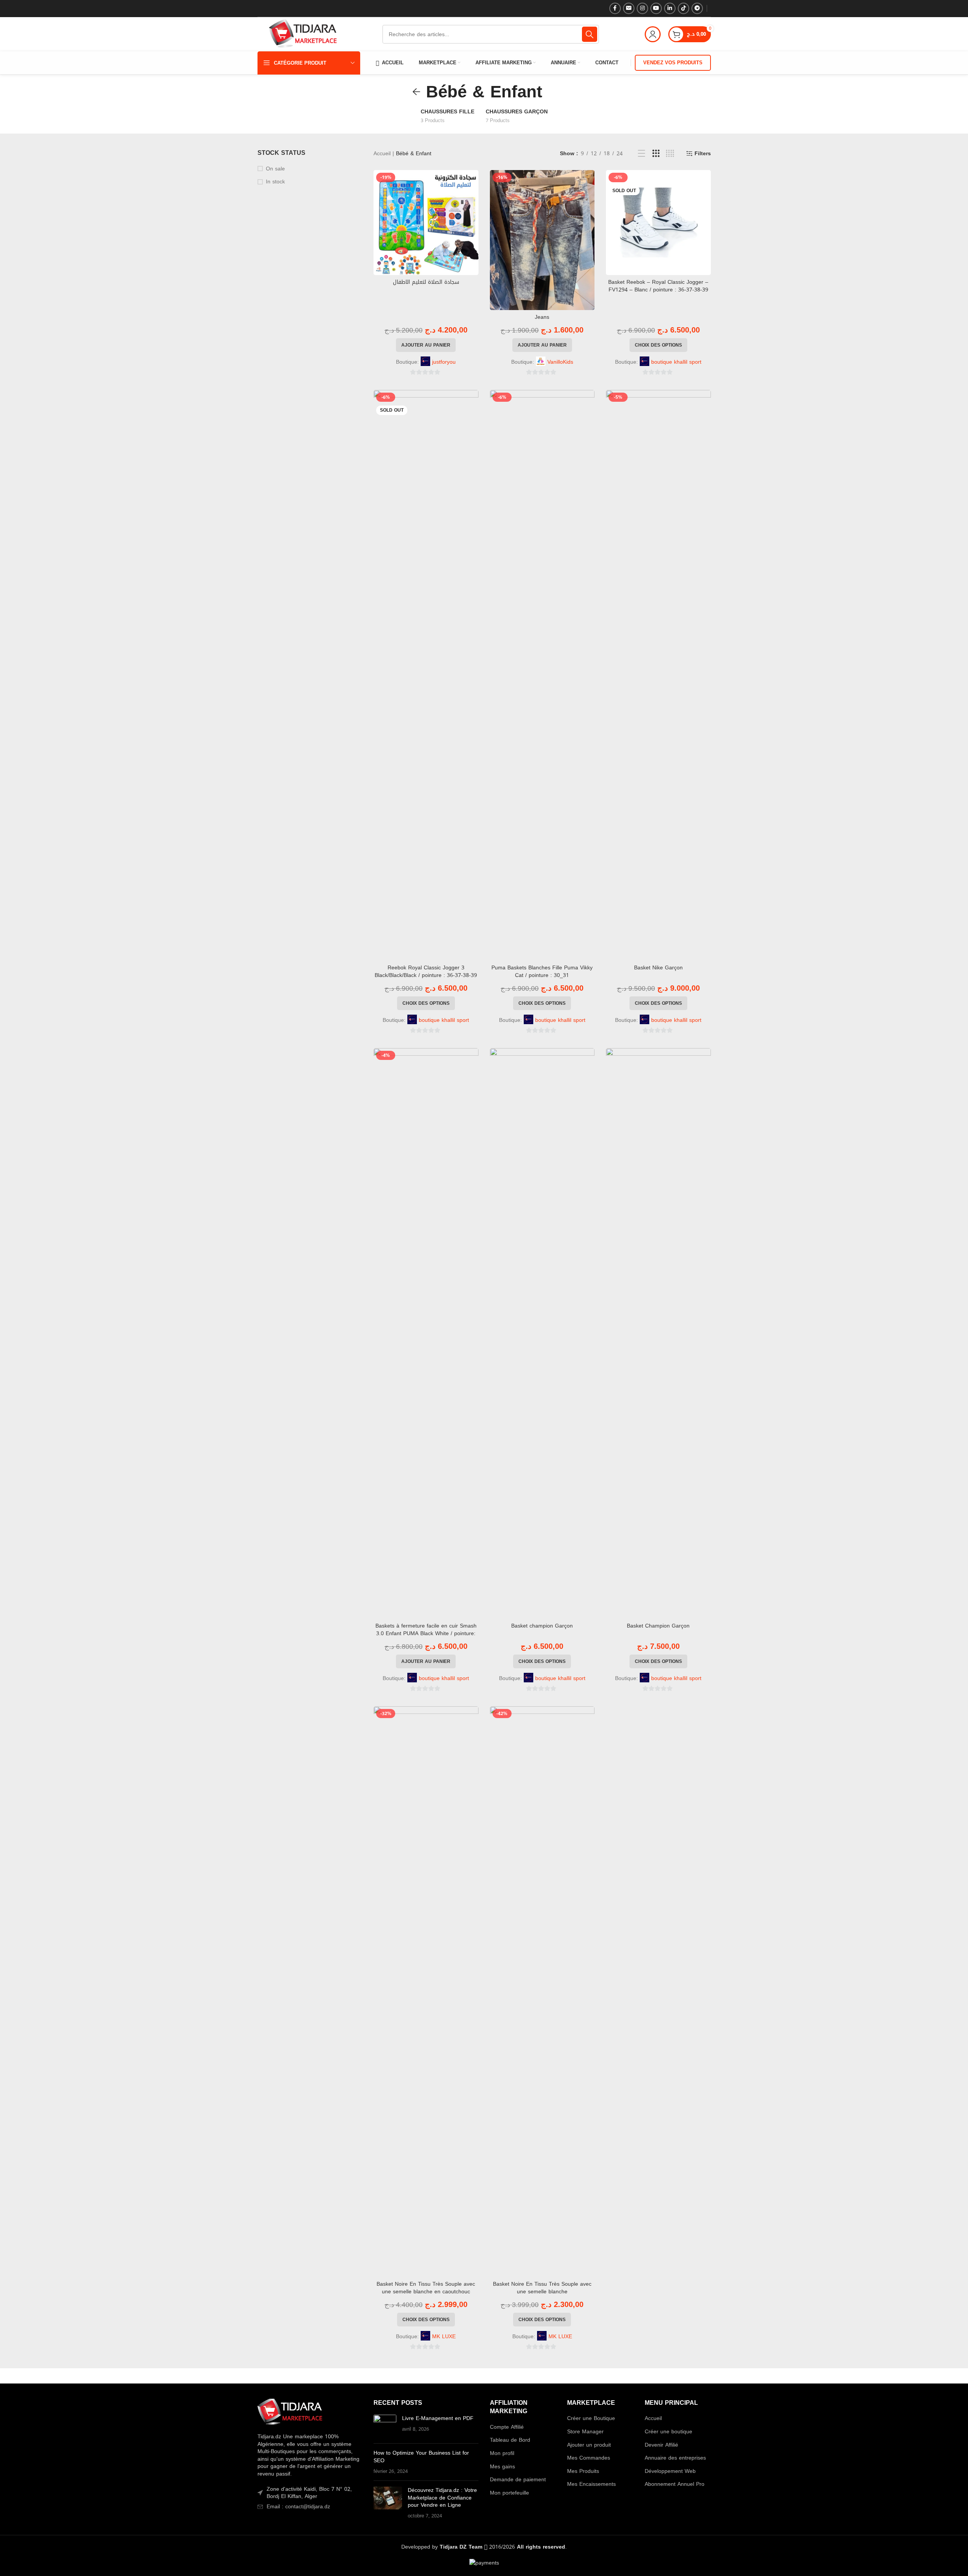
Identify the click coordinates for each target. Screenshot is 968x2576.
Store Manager (585, 2432)
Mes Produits (583, 2471)
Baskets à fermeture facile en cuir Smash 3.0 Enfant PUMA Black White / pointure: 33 (426, 1633)
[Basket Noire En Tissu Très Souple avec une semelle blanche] (542, 1992)
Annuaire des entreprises (675, 2458)
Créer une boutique (668, 2432)
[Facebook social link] (615, 8)
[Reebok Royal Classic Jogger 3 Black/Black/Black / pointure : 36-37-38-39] (426, 675)
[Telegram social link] (697, 8)
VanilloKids (560, 362)
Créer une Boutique (591, 2418)
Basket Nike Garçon (658, 968)
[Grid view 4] (670, 154)
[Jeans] (542, 240)
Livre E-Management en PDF (438, 2418)
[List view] (641, 154)
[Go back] (416, 92)
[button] (426, 345)
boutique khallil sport (676, 362)
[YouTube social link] (656, 8)
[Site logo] (303, 35)
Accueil (382, 154)
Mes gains (502, 2467)
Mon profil (502, 2453)
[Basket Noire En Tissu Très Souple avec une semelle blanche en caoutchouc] (426, 1992)
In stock (275, 182)
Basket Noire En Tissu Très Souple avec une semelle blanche (542, 2288)
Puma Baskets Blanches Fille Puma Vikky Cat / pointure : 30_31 (542, 971)
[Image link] (290, 2413)
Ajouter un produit (589, 2445)
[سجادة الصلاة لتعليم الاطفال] (426, 223)
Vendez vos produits (673, 63)
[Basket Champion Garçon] (658, 1333)
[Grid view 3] (656, 154)
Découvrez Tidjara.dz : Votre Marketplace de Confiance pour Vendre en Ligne (442, 2498)
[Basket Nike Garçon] (658, 675)
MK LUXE (444, 2337)
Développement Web (670, 2471)
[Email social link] (629, 8)
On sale (275, 169)
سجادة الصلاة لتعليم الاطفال (426, 282)
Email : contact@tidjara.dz (298, 2507)
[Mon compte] (653, 34)
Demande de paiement (518, 2480)
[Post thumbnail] (385, 2426)
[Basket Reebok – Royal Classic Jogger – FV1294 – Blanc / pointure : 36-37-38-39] (658, 223)
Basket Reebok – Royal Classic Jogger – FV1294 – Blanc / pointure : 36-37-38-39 (658, 286)
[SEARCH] (590, 34)
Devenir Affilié (661, 2445)
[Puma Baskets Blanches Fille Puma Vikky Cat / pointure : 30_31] (542, 675)
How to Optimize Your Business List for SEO (421, 2457)
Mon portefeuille (509, 2493)
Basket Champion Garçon (658, 1626)
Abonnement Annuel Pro (675, 2484)
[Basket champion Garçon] (542, 1333)
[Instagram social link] (642, 8)
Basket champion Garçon (542, 1626)
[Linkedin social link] (670, 8)
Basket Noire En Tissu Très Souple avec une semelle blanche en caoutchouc (426, 2288)
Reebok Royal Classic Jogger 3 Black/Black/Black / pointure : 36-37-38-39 (426, 971)
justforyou (444, 362)
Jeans (542, 317)
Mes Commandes (589, 2458)
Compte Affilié (507, 2427)
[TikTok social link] (683, 8)
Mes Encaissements (591, 2484)
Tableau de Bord (510, 2440)
